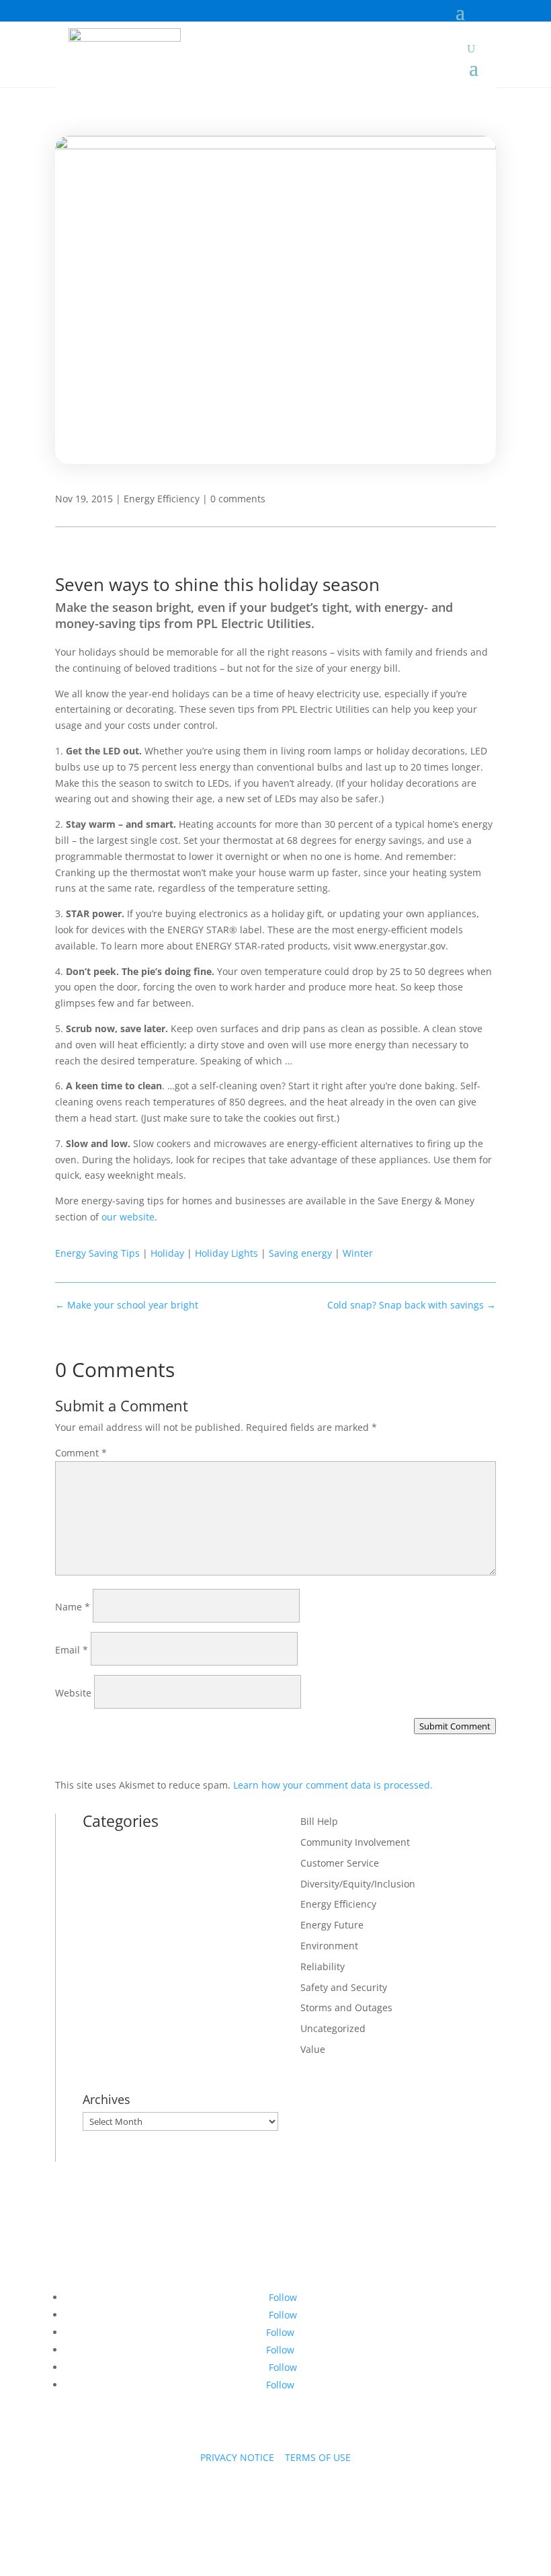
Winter (358, 1253)
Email (72, 1650)
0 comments (238, 499)
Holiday (167, 1253)
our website (128, 1217)
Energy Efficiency (162, 499)
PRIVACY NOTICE (237, 2457)
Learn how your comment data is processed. (333, 1785)
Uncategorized (333, 2028)
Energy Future (332, 1925)
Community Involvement (355, 1842)
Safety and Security (344, 1987)
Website (73, 1693)
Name (73, 1607)
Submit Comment (455, 1726)
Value (313, 2049)
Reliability (323, 1966)
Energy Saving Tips (97, 1253)
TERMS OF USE (318, 2457)
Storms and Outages (346, 2007)
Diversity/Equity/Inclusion (358, 1884)
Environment (329, 1946)
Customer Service (340, 1863)
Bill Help (319, 1821)
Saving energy (300, 1253)
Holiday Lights (226, 1253)
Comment (81, 1453)
